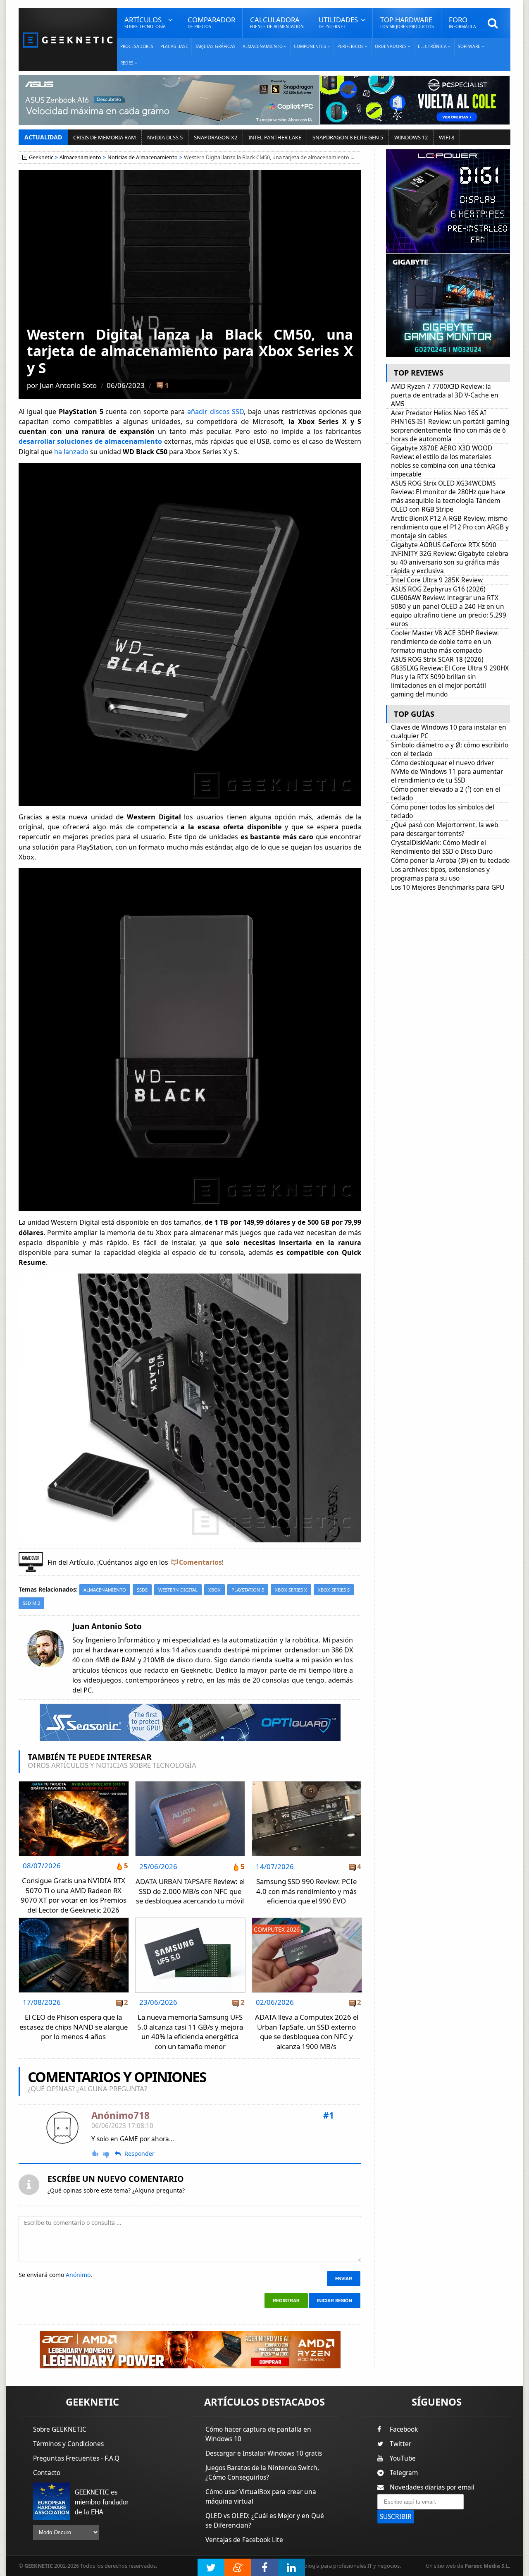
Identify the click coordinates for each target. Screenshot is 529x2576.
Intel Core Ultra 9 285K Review (437, 580)
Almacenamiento (80, 157)
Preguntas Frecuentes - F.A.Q (76, 2458)
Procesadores (137, 46)
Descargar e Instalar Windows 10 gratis (264, 2453)
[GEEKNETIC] (68, 40)
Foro (462, 22)
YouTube (403, 2458)
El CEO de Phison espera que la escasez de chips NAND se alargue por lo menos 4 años (74, 2027)
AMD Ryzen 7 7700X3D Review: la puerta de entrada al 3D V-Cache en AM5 (445, 395)
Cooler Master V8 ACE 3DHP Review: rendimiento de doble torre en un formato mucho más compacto (445, 642)
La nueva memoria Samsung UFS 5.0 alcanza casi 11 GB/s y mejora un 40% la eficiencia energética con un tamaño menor (190, 2032)
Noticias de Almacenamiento (143, 157)
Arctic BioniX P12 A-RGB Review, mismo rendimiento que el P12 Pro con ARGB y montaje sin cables (450, 527)
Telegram (404, 2473)
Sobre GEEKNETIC (60, 2429)
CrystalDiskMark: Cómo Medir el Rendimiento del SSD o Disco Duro (442, 847)
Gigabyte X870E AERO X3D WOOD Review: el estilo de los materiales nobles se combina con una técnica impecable (443, 461)
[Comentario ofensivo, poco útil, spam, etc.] (110, 2154)
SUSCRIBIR (396, 2517)
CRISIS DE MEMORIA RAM (105, 137)
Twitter (400, 2444)
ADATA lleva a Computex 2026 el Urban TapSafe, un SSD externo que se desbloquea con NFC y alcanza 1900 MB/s (307, 2032)
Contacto (47, 2473)
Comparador (211, 22)
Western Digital (178, 1590)
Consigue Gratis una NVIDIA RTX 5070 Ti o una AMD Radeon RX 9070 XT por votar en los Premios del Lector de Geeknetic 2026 (74, 1895)
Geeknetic (41, 157)
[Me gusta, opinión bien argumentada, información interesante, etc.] (96, 2153)
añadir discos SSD (216, 412)
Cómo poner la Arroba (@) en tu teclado (450, 861)
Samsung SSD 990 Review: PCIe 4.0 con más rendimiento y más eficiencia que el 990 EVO (306, 1891)
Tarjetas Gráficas (215, 46)
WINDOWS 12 (411, 137)
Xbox (214, 1590)
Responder (139, 2154)
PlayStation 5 (248, 1590)
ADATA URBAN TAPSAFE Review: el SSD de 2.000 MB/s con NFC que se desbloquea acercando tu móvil (190, 1891)
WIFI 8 (447, 137)
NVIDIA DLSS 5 (165, 137)
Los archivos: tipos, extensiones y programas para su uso (440, 874)
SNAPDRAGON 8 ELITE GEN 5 (348, 137)
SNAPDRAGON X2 (216, 137)
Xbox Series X (291, 1590)
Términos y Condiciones (68, 2444)
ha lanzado (71, 452)
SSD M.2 (31, 1603)
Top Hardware (407, 22)
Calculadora (277, 22)
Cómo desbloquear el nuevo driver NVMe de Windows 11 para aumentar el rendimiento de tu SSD (447, 772)
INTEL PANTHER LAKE (275, 137)
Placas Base (174, 46)
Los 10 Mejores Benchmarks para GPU (448, 887)
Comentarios (200, 1562)
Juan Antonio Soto (68, 385)
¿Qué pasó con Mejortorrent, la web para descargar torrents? (444, 829)
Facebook (404, 2429)
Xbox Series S (334, 1590)
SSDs (142, 1590)
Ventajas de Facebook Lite (244, 2540)
